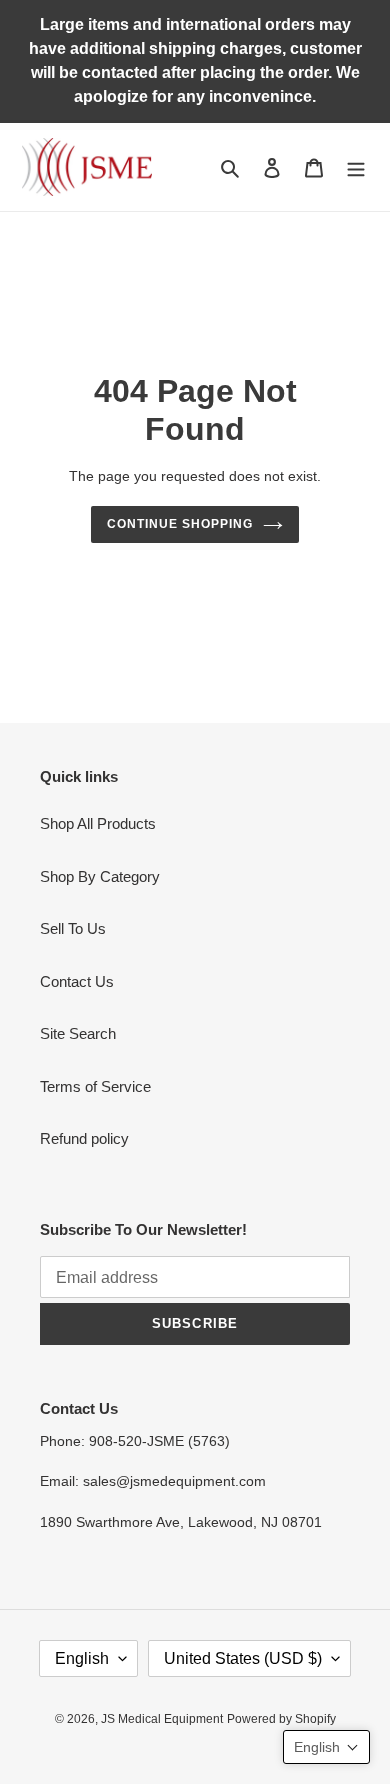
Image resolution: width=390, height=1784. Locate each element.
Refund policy (84, 1138)
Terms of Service (95, 1086)
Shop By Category (100, 876)
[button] (326, 1747)
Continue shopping (180, 524)
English (82, 1658)
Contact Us (77, 981)
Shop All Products (98, 823)
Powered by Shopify (281, 1719)
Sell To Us (73, 928)
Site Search (78, 1033)
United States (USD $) (243, 1658)
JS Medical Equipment (162, 1719)
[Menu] (356, 167)
